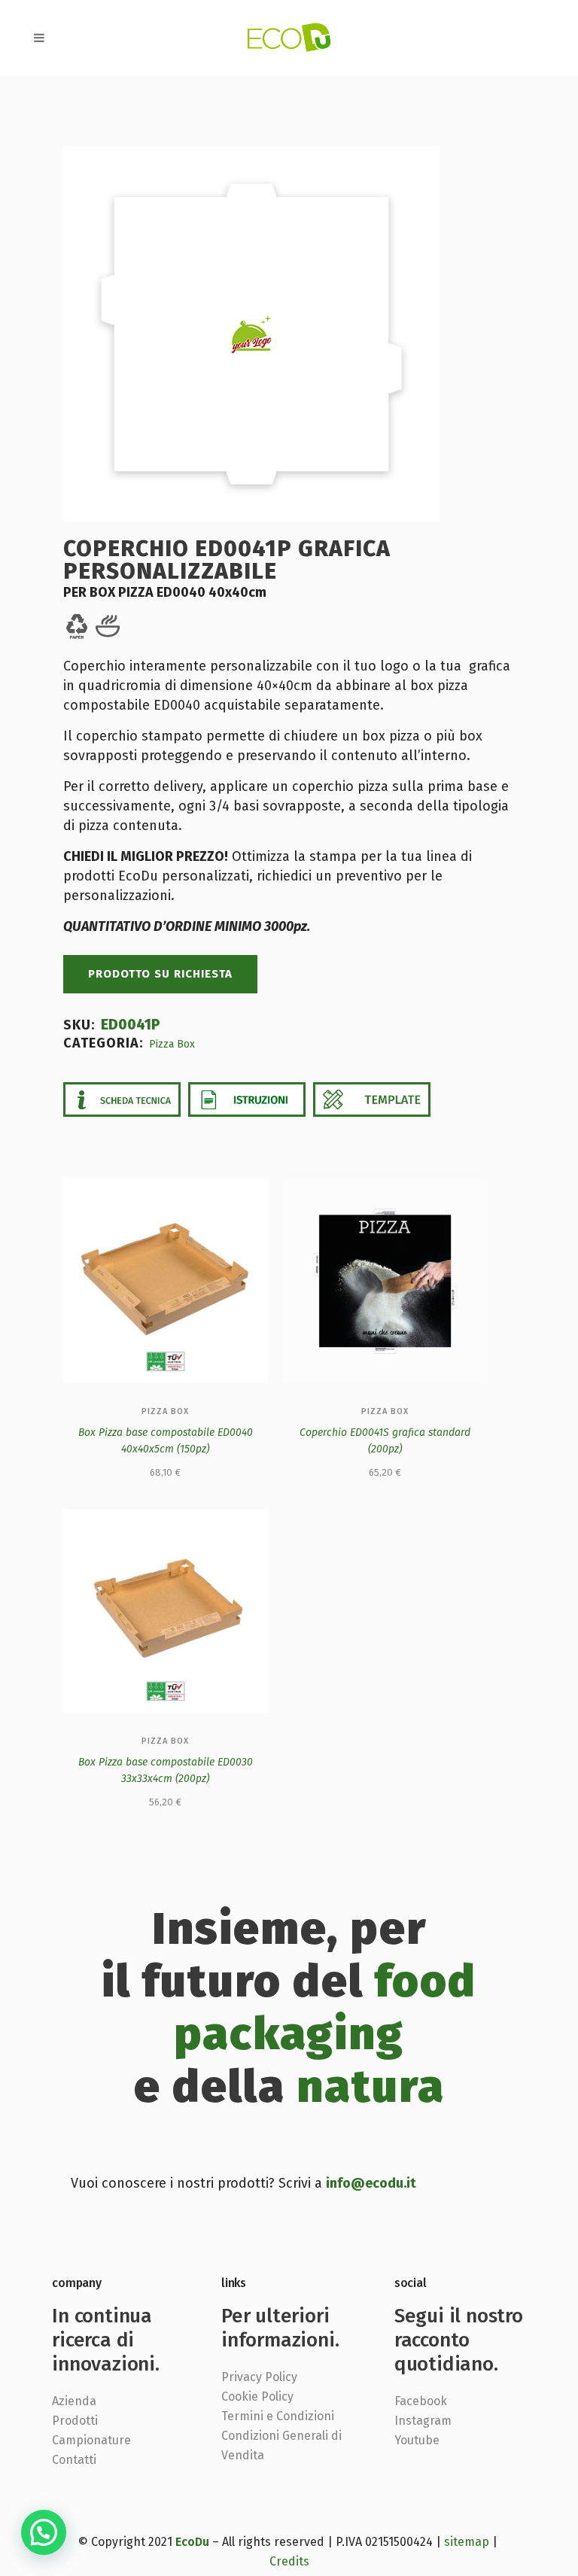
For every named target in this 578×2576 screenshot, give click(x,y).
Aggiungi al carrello (90, 1474)
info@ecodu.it (371, 2183)
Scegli (351, 1474)
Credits (289, 2561)
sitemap (467, 2542)
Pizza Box (172, 1044)
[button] (44, 2532)
